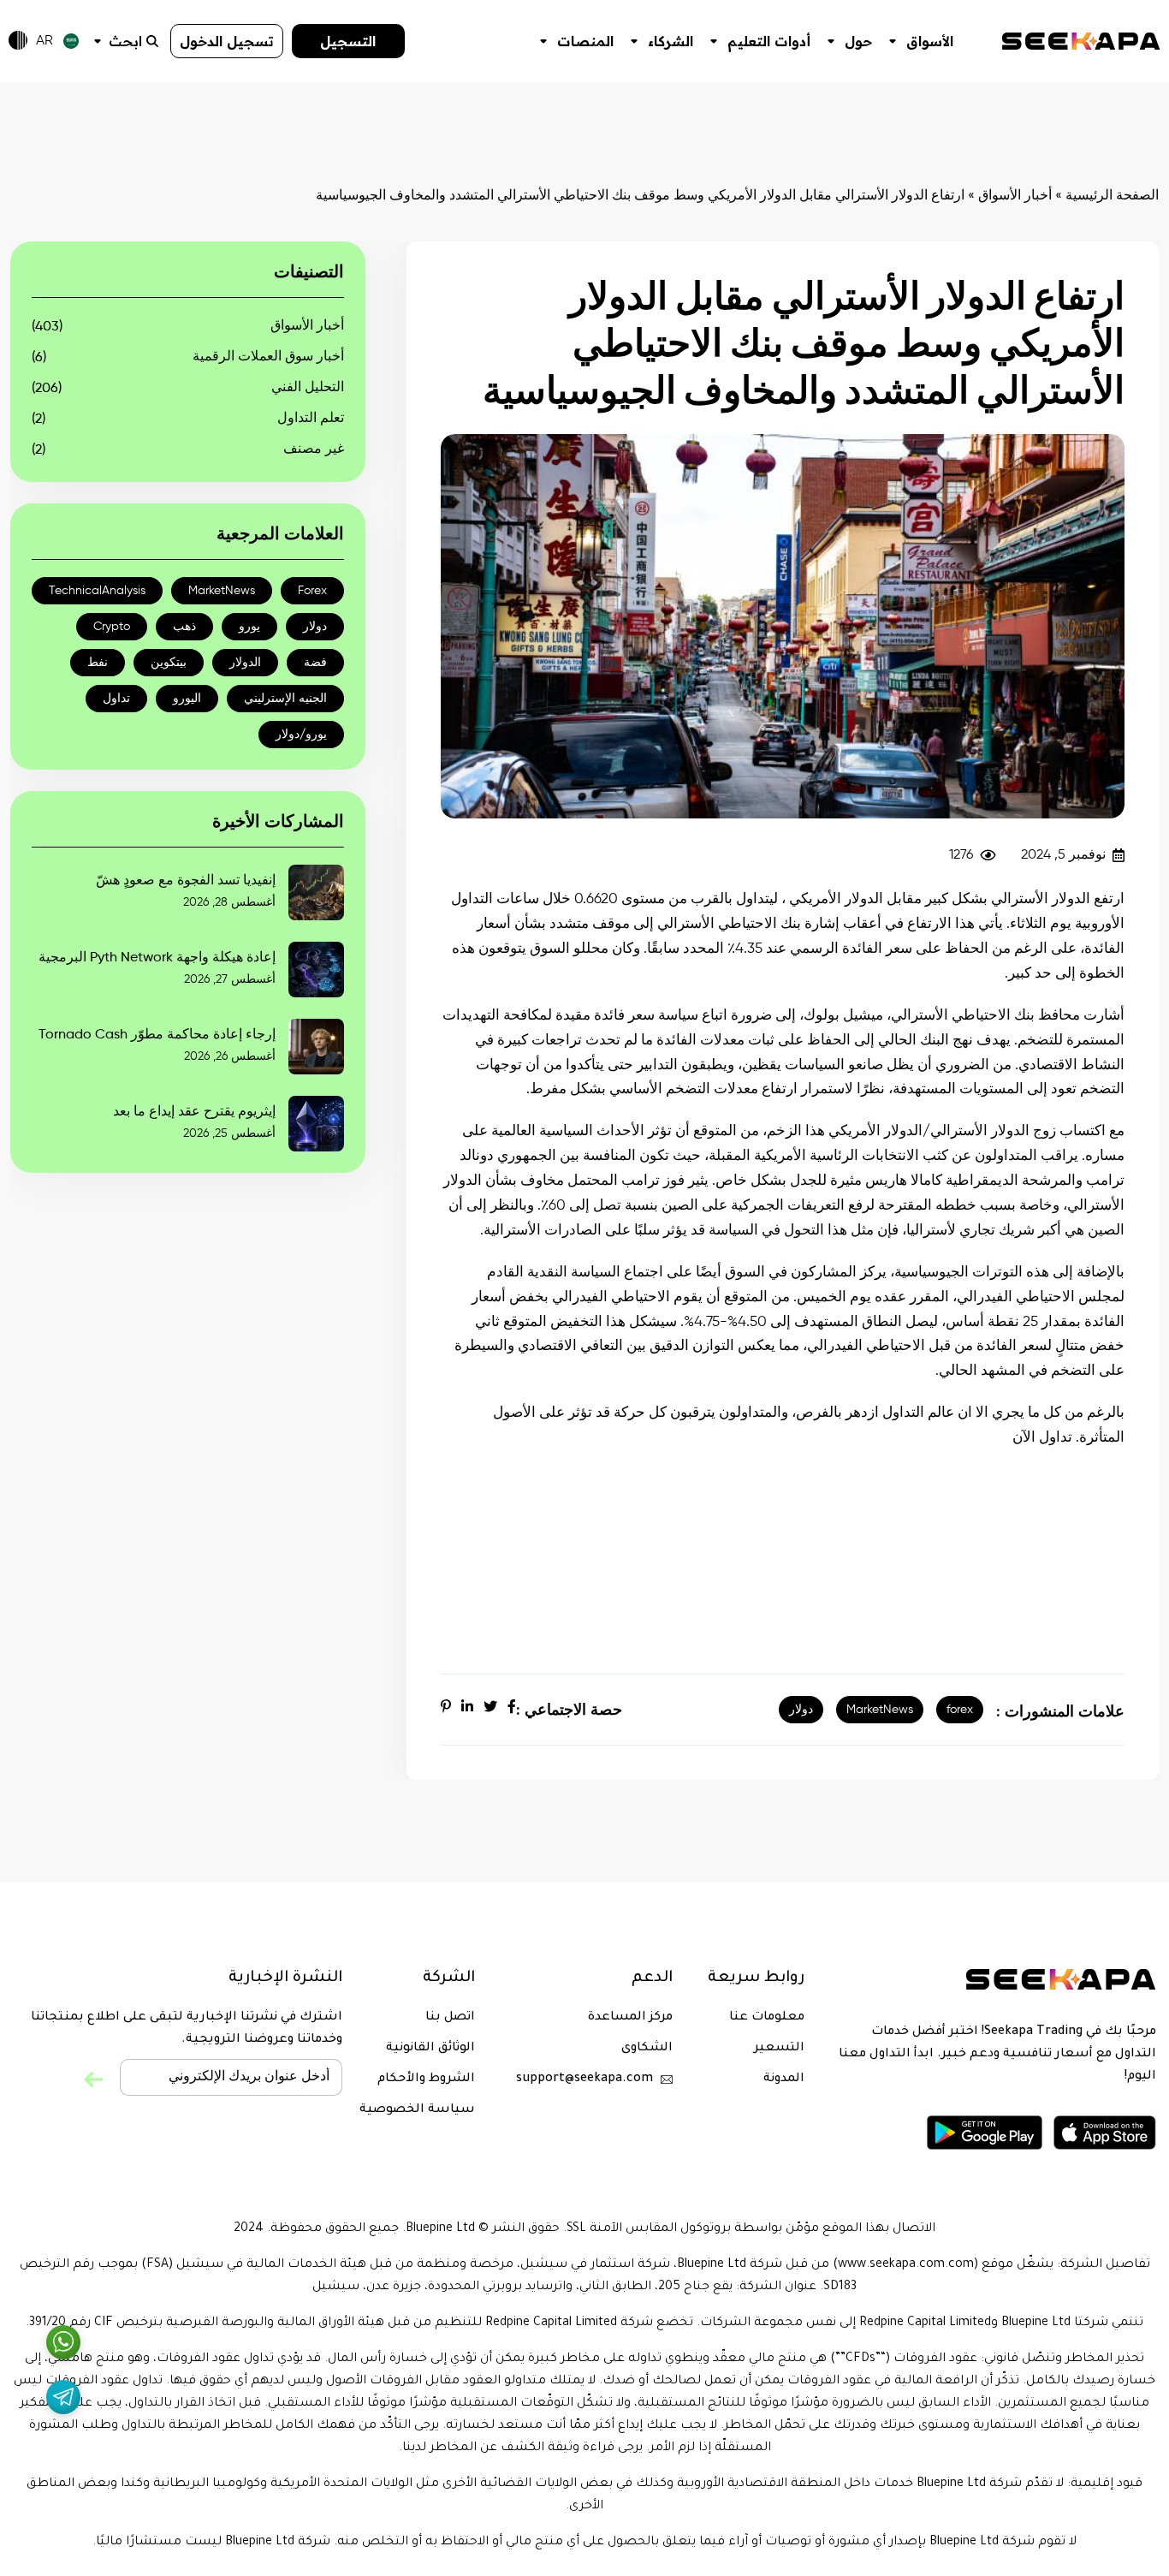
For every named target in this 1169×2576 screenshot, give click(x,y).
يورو (249, 627)
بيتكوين (169, 663)
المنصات (585, 41)
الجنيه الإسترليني (285, 699)
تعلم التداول (311, 419)
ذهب (184, 627)
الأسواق (930, 41)
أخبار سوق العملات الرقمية (268, 357)
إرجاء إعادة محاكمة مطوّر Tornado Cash (157, 1035)
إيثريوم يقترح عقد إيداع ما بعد (194, 1112)
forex (960, 1710)
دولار (801, 1710)
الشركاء (671, 41)
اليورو (187, 699)
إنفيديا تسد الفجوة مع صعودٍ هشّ (186, 881)
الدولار (245, 663)
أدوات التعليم (769, 41)
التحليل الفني (308, 388)
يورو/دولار (301, 735)
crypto (112, 627)
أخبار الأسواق (1015, 196)
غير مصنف (314, 449)
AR (45, 41)
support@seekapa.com (584, 2079)
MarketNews (880, 1710)
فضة (315, 663)
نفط (98, 663)
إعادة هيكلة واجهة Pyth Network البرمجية (157, 958)
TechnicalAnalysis (97, 591)
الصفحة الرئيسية (1112, 196)
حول (858, 41)
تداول (116, 699)
